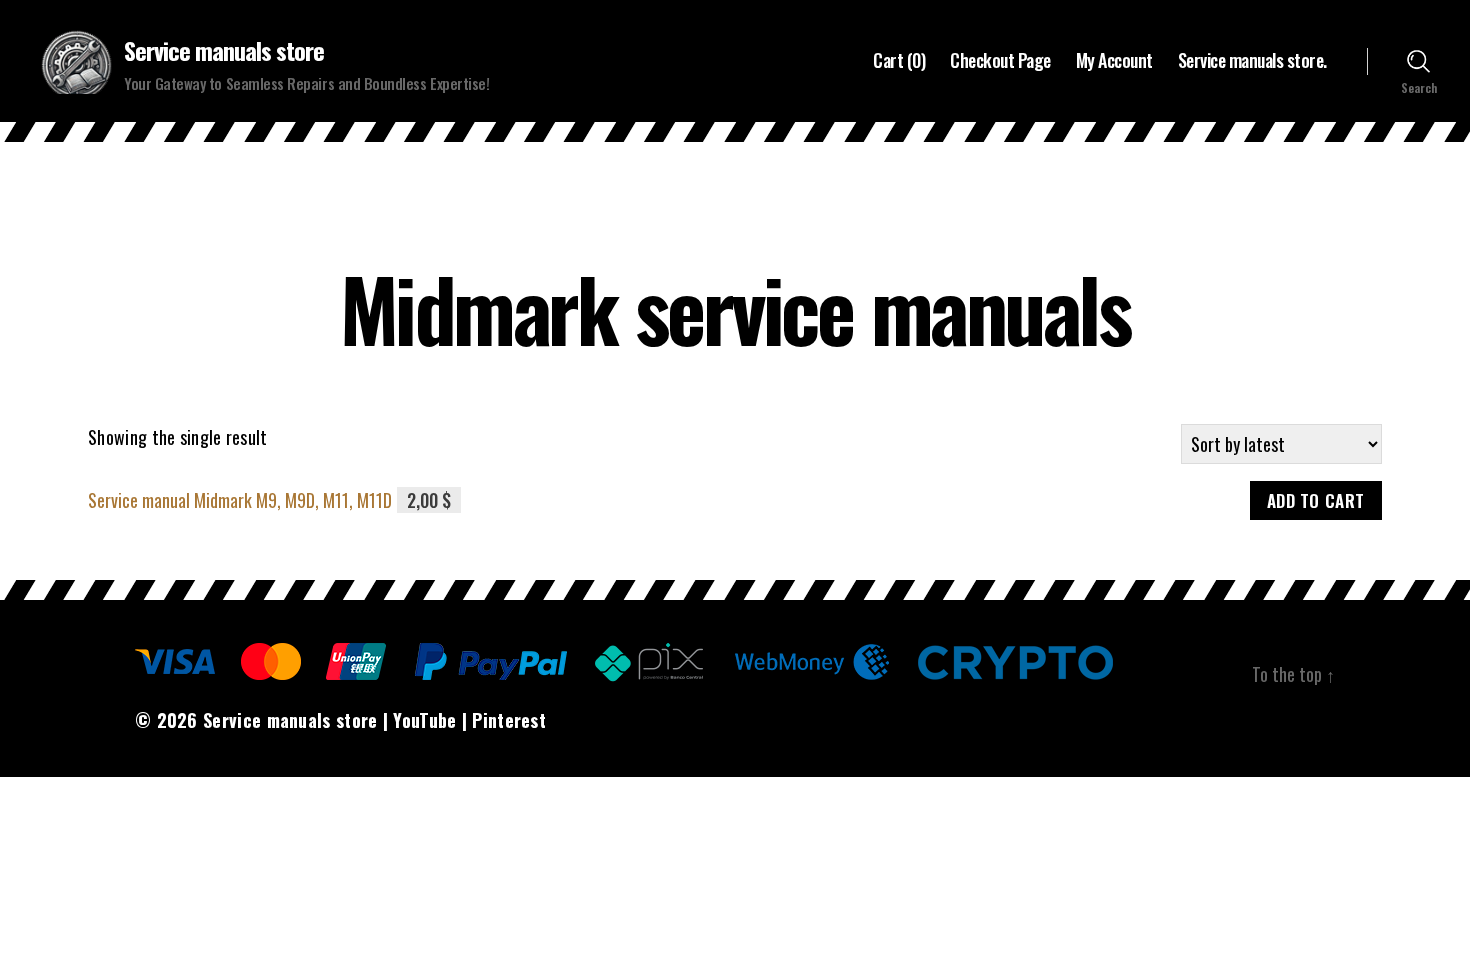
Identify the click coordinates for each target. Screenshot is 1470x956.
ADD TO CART (1316, 500)
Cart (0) (899, 61)
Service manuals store (224, 50)
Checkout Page (1000, 61)
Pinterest (509, 720)
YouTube (424, 720)
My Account (1114, 61)
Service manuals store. (1252, 61)
